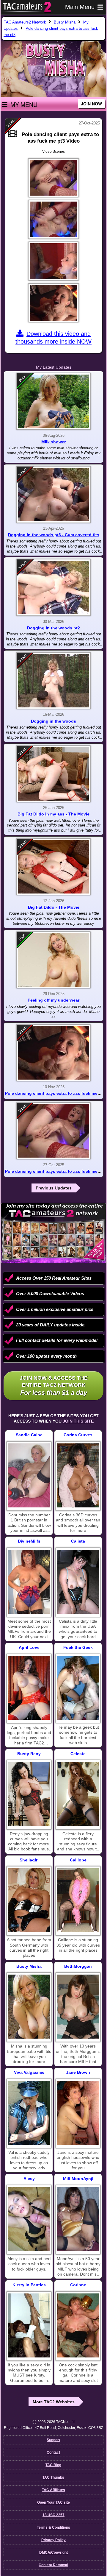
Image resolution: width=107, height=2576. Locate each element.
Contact (53, 2452)
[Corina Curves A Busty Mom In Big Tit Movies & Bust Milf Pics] (78, 1475)
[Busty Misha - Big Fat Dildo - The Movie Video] (53, 867)
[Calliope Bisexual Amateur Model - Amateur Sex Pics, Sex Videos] (78, 1900)
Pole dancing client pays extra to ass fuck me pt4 (55, 1093)
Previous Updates (54, 1188)
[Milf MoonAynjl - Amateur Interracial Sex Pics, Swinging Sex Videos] (78, 2219)
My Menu (24, 105)
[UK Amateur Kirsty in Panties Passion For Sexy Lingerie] (29, 2325)
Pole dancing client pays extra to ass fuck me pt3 (55, 1171)
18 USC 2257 (53, 2515)
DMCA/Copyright (53, 2552)
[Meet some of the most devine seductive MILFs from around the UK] (29, 1582)
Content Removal (53, 2565)
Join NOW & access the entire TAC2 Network (54, 1386)
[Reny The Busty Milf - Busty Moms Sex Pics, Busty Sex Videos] (29, 1794)
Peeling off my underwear (53, 1000)
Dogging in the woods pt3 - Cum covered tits (54, 535)
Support (53, 2440)
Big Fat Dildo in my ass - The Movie (53, 814)
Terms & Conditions (53, 2527)
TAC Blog (53, 2465)
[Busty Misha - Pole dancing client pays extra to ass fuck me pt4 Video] (53, 1053)
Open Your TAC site (53, 2502)
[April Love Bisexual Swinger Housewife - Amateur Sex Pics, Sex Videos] (29, 1688)
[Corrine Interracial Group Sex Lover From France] (78, 2325)
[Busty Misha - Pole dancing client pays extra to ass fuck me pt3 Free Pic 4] (53, 303)
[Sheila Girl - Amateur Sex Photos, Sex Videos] (29, 1900)
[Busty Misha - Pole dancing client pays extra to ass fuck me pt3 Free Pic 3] (53, 261)
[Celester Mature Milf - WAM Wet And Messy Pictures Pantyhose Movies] (78, 1794)
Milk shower (53, 442)
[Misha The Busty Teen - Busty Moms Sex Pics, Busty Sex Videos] (29, 2007)
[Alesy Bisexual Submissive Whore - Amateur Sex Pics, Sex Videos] (29, 2219)
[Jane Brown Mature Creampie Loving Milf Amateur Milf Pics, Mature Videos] (78, 2113)
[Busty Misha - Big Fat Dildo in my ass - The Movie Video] (53, 774)
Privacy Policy (53, 2540)
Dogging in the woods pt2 (53, 628)
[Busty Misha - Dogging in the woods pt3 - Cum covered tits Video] (53, 495)
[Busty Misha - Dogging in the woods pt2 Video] (53, 587)
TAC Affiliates (53, 2490)
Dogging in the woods (53, 721)
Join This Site (78, 1421)
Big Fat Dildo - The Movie (54, 907)
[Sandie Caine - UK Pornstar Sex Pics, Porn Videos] (29, 1475)
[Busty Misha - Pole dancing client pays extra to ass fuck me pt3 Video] (53, 1131)
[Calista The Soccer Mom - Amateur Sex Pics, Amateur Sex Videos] (78, 1582)
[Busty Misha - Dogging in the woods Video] (53, 681)
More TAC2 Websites (54, 2402)
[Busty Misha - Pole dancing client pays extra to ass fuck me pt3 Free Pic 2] (53, 219)
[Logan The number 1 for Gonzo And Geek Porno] (78, 1688)
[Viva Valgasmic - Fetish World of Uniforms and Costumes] (29, 2113)
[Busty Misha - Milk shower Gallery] (53, 401)
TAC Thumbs (53, 2477)
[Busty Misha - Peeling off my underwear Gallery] (53, 960)
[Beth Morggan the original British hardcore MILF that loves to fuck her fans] (78, 2007)
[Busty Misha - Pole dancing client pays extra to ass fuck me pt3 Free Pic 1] (53, 178)
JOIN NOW (91, 104)
